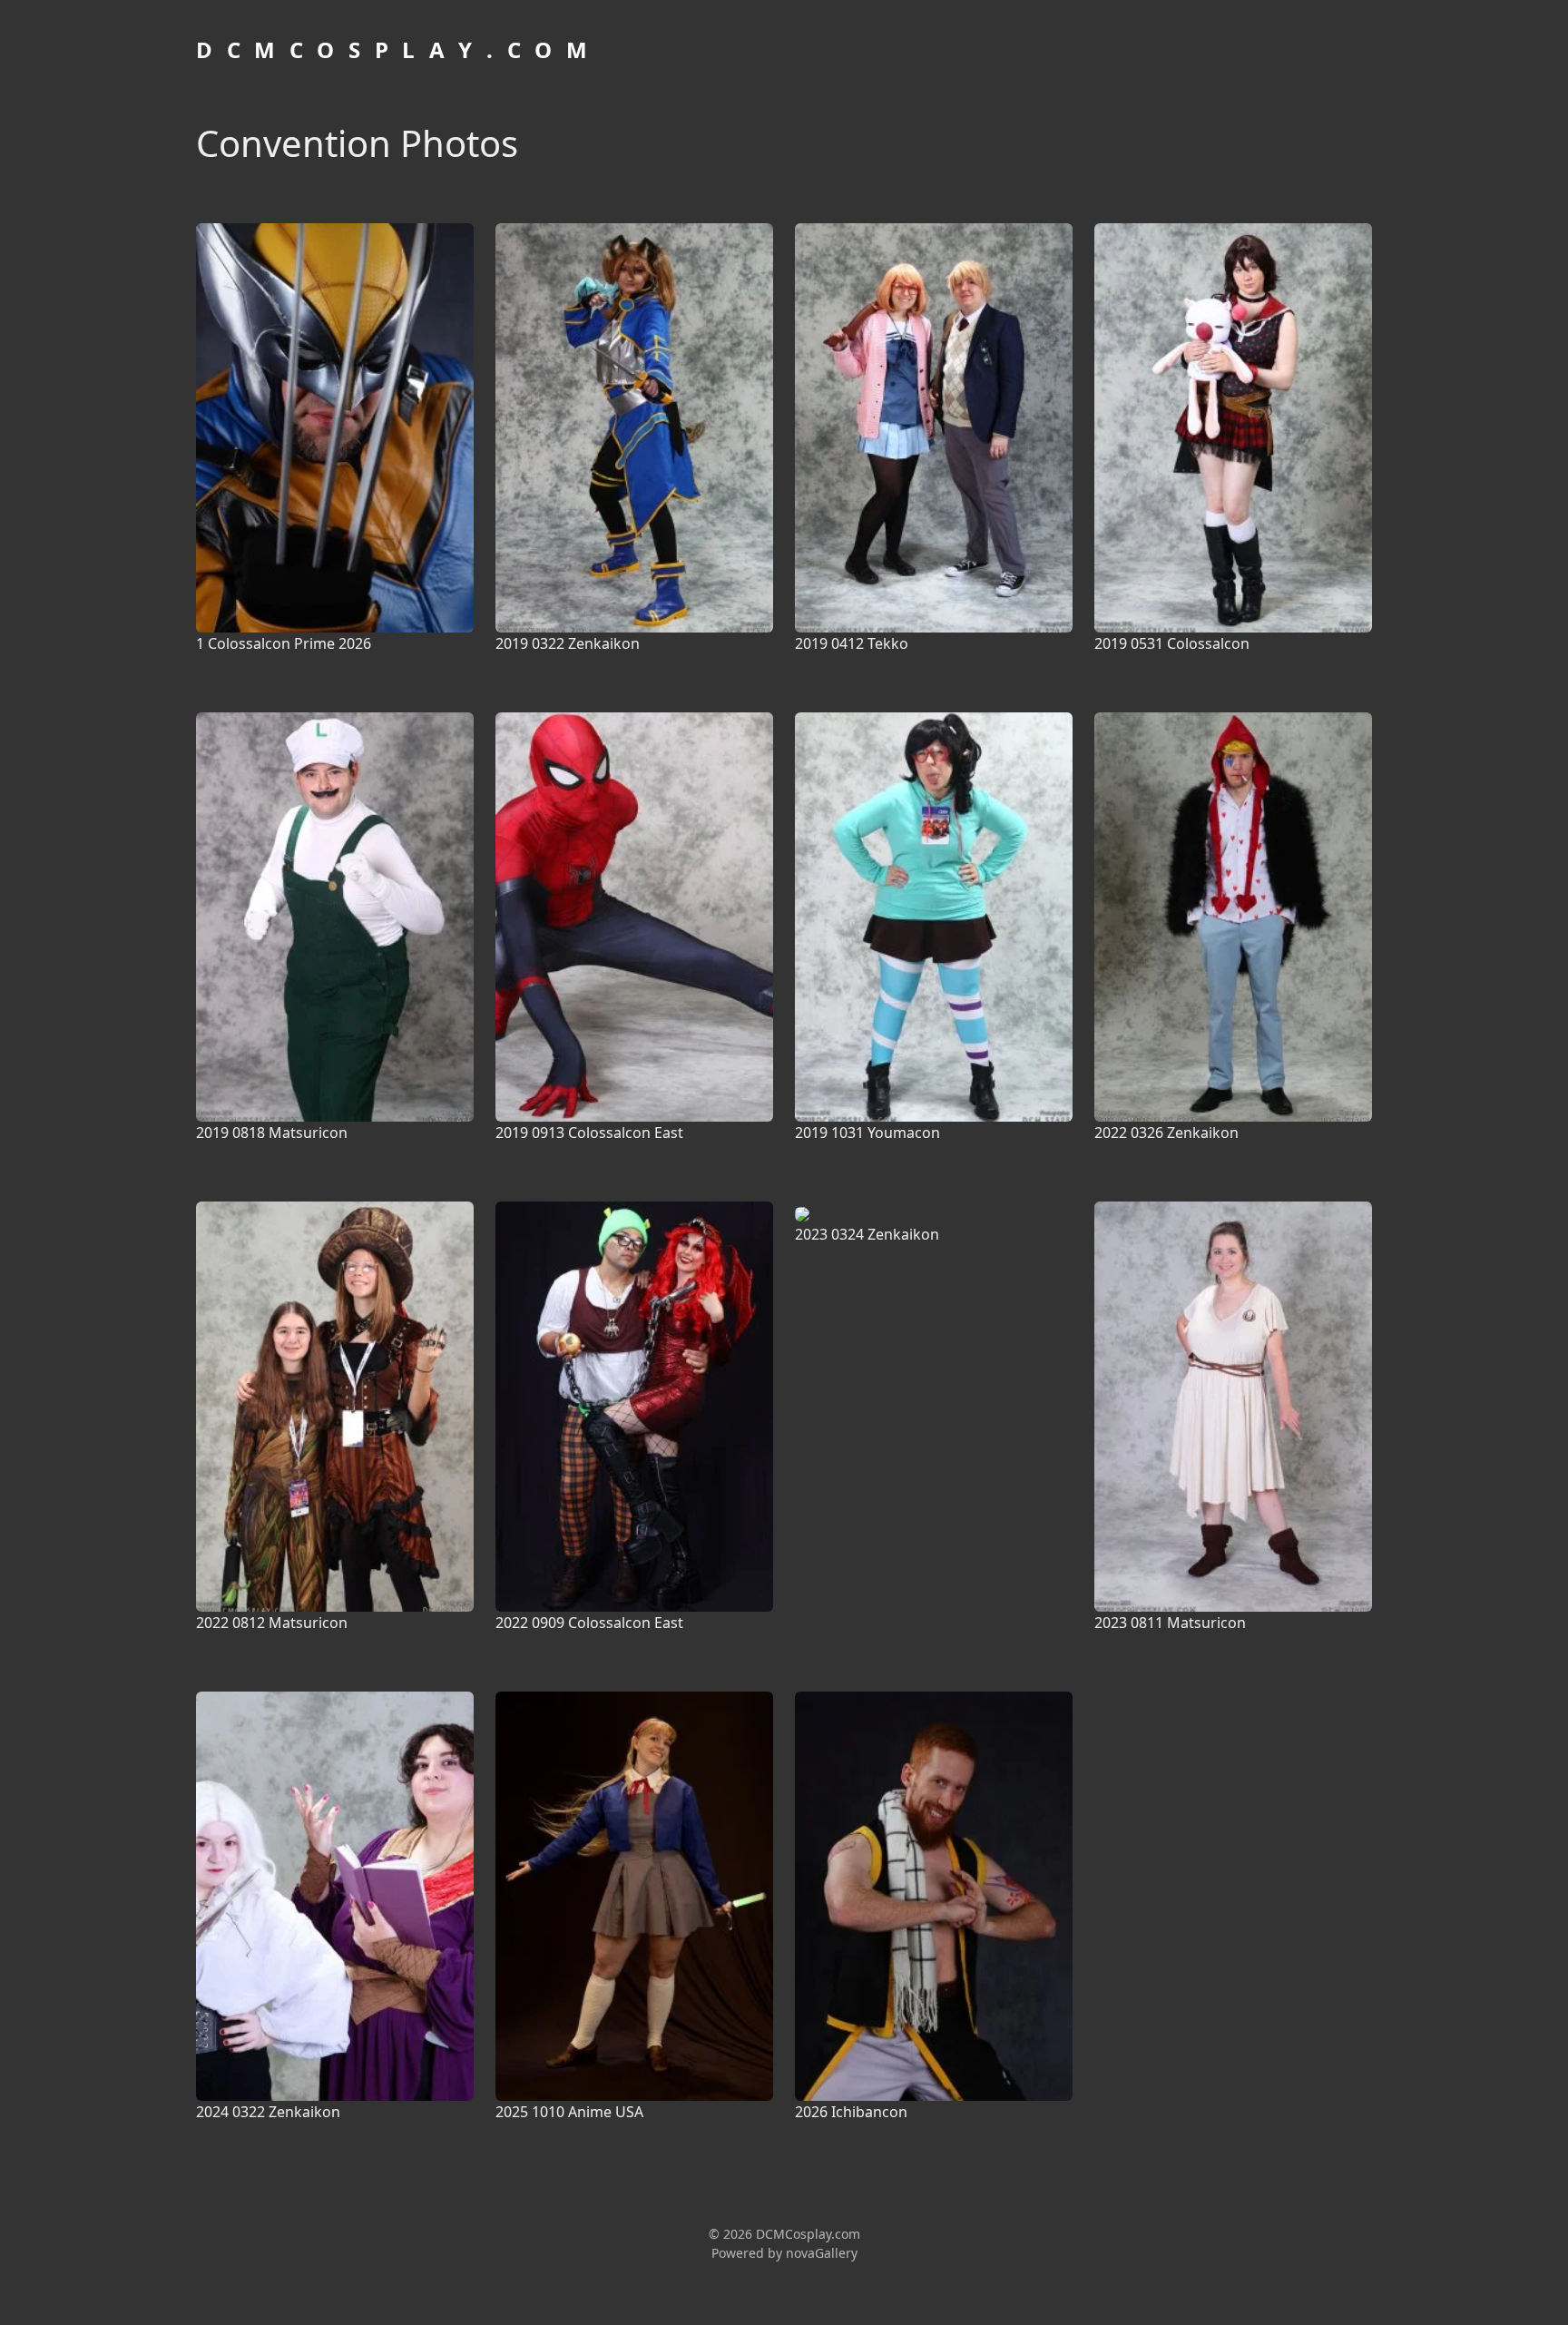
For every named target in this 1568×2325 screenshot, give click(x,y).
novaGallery (822, 2253)
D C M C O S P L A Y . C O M (394, 49)
